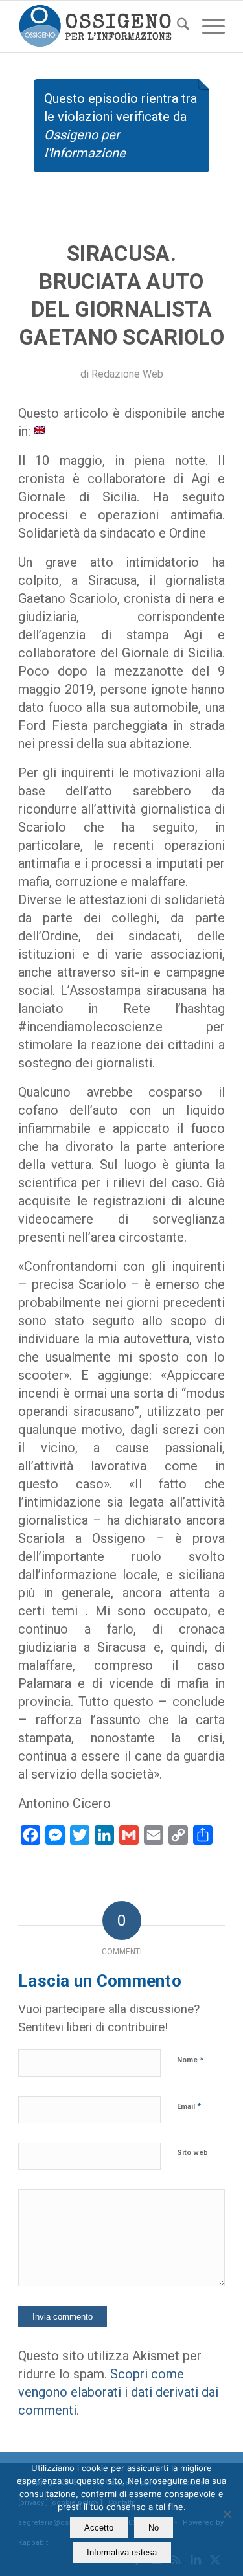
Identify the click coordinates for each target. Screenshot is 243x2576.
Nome (190, 2059)
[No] (227, 2514)
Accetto (99, 2528)
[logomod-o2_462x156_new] (101, 27)
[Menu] (207, 27)
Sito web (192, 2153)
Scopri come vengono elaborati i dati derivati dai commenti (118, 2392)
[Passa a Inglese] (40, 429)
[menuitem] (177, 27)
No (154, 2528)
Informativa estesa (122, 2552)
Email (189, 2106)
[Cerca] (177, 27)
